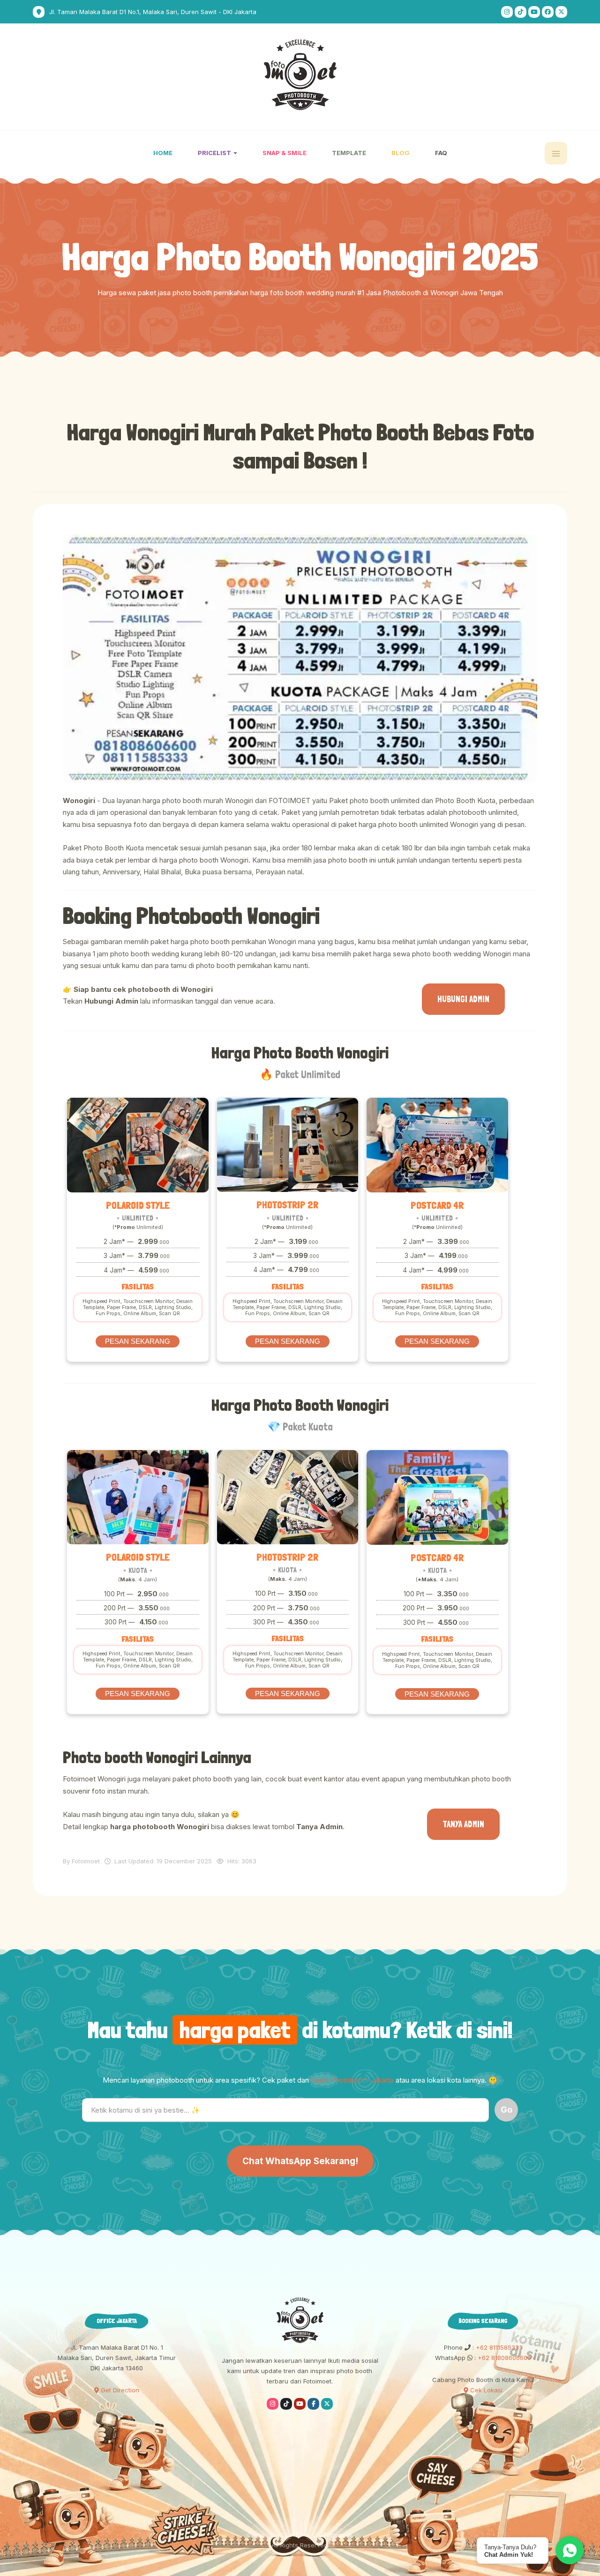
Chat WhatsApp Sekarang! (300, 2161)
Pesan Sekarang (138, 1341)
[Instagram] (507, 12)
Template (349, 153)
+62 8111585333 (498, 2347)
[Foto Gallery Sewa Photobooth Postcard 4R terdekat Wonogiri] (437, 1145)
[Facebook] (548, 12)
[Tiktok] (521, 12)
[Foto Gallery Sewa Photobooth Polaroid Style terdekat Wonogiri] (138, 1145)
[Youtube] (534, 12)
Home (163, 153)
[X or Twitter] (561, 12)
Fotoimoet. (339, 2535)
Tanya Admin (463, 1824)
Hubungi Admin (463, 999)
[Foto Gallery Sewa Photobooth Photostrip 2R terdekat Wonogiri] (288, 1145)
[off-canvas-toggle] (556, 153)
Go (506, 2110)
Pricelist (215, 153)
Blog (401, 153)
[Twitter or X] (327, 2404)
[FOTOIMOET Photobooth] (300, 75)
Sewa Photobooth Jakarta (352, 2080)
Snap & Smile (285, 153)
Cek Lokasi (485, 2390)
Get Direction (119, 2390)
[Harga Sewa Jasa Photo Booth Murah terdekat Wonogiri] (300, 659)
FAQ (441, 153)
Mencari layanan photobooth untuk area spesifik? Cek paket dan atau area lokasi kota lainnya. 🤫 (300, 2080)
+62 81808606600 (503, 2358)
